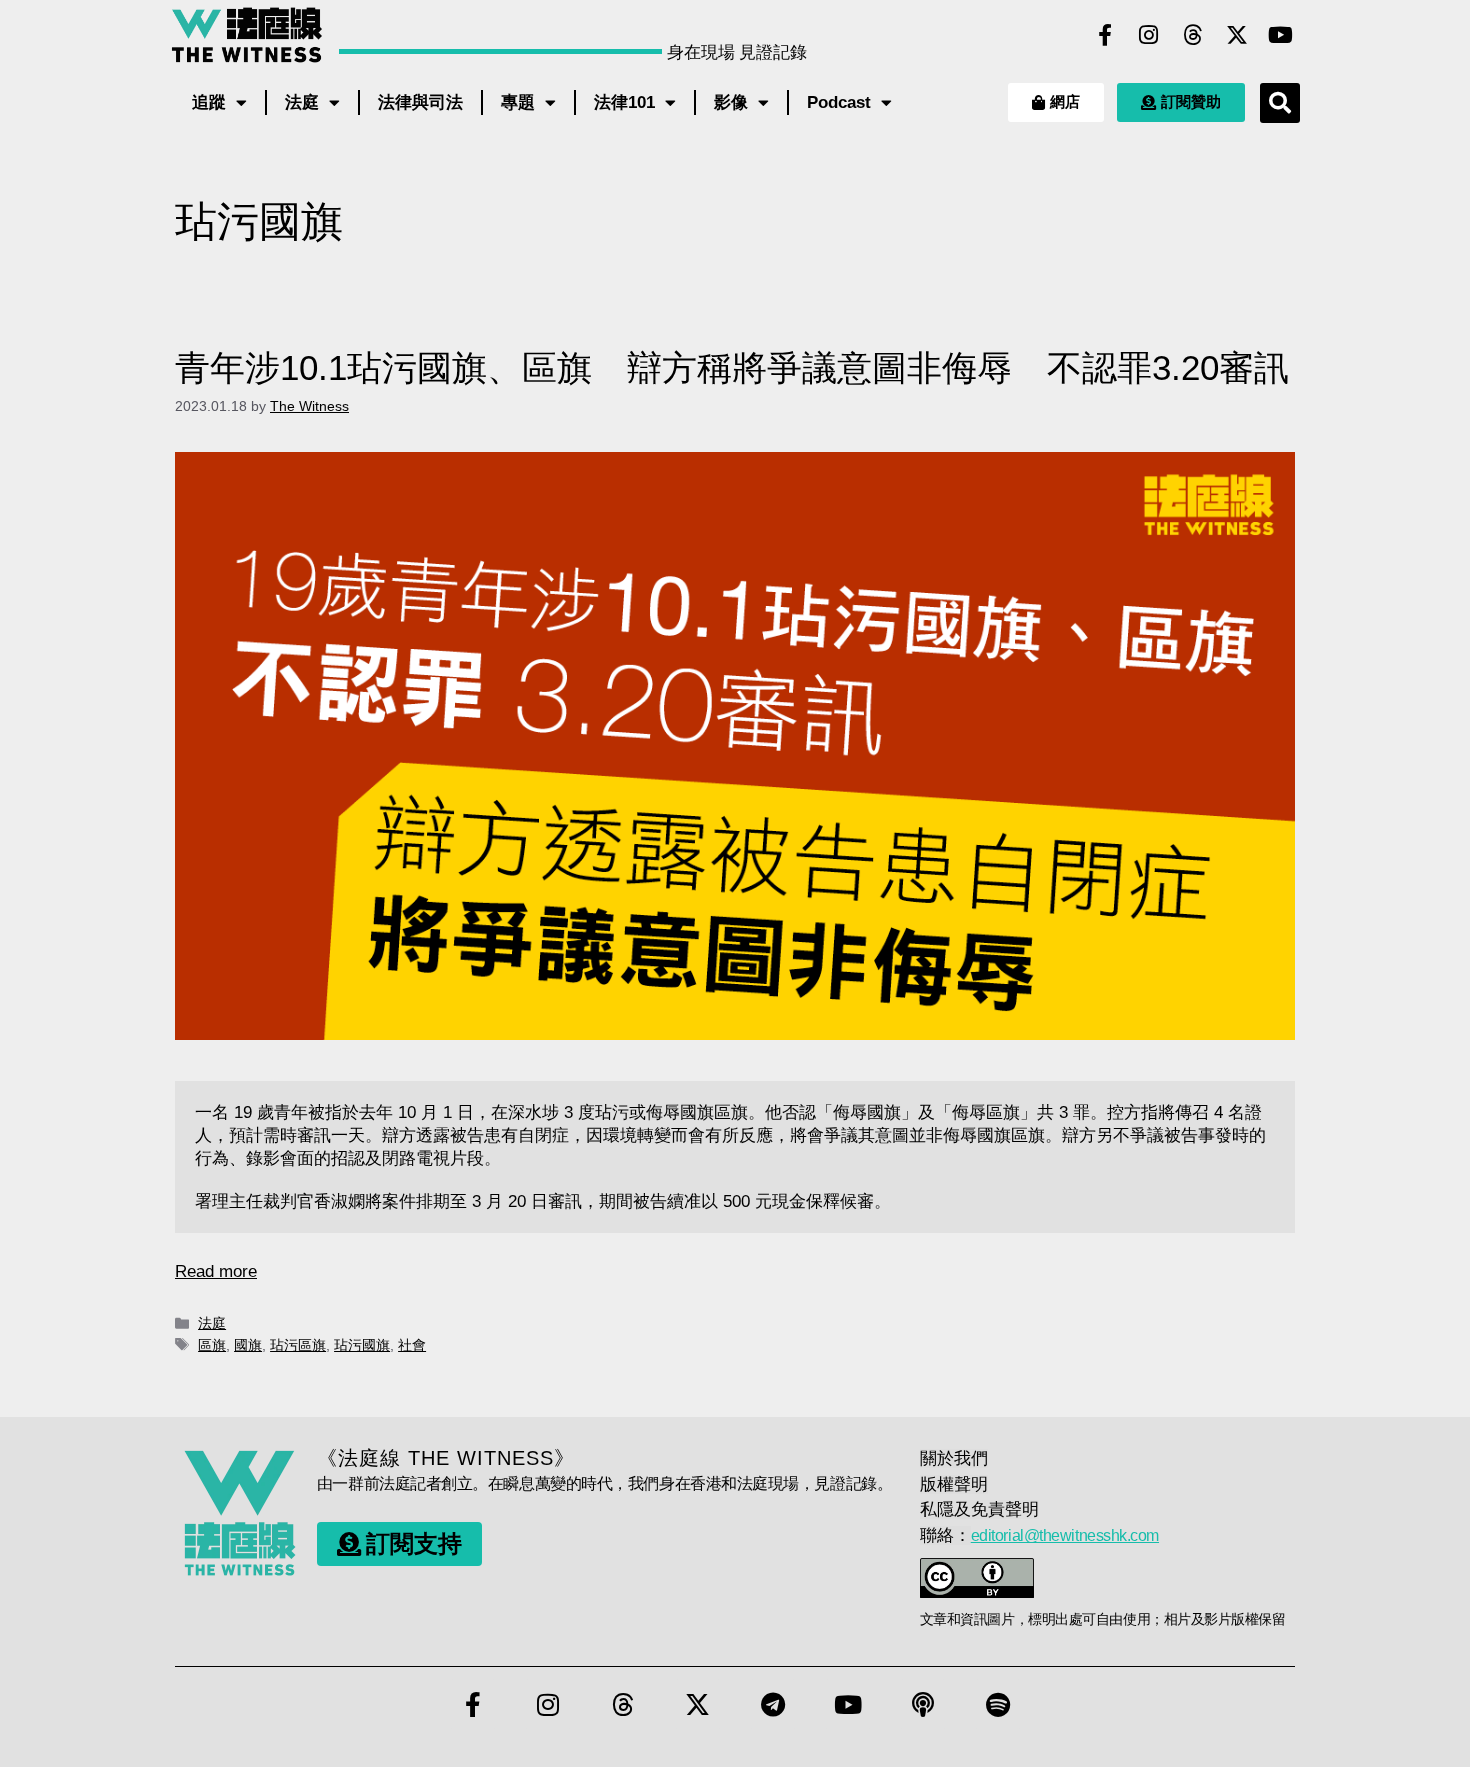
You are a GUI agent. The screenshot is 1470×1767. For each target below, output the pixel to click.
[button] (1280, 103)
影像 (731, 102)
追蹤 (209, 102)
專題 (518, 102)
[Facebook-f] (1105, 35)
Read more (216, 1271)
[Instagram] (1149, 35)
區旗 (212, 1345)
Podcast (839, 102)
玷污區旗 (298, 1345)
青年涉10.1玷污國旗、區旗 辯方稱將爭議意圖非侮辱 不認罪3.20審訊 (732, 367)
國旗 (248, 1345)
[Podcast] (923, 1704)
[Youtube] (1281, 35)
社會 (412, 1345)
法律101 (624, 102)
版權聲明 (954, 1484)
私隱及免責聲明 (979, 1509)
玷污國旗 (362, 1345)
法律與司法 (420, 102)
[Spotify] (998, 1704)
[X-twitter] (1237, 35)
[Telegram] (773, 1704)
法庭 (302, 102)
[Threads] (1193, 35)
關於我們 (954, 1458)
